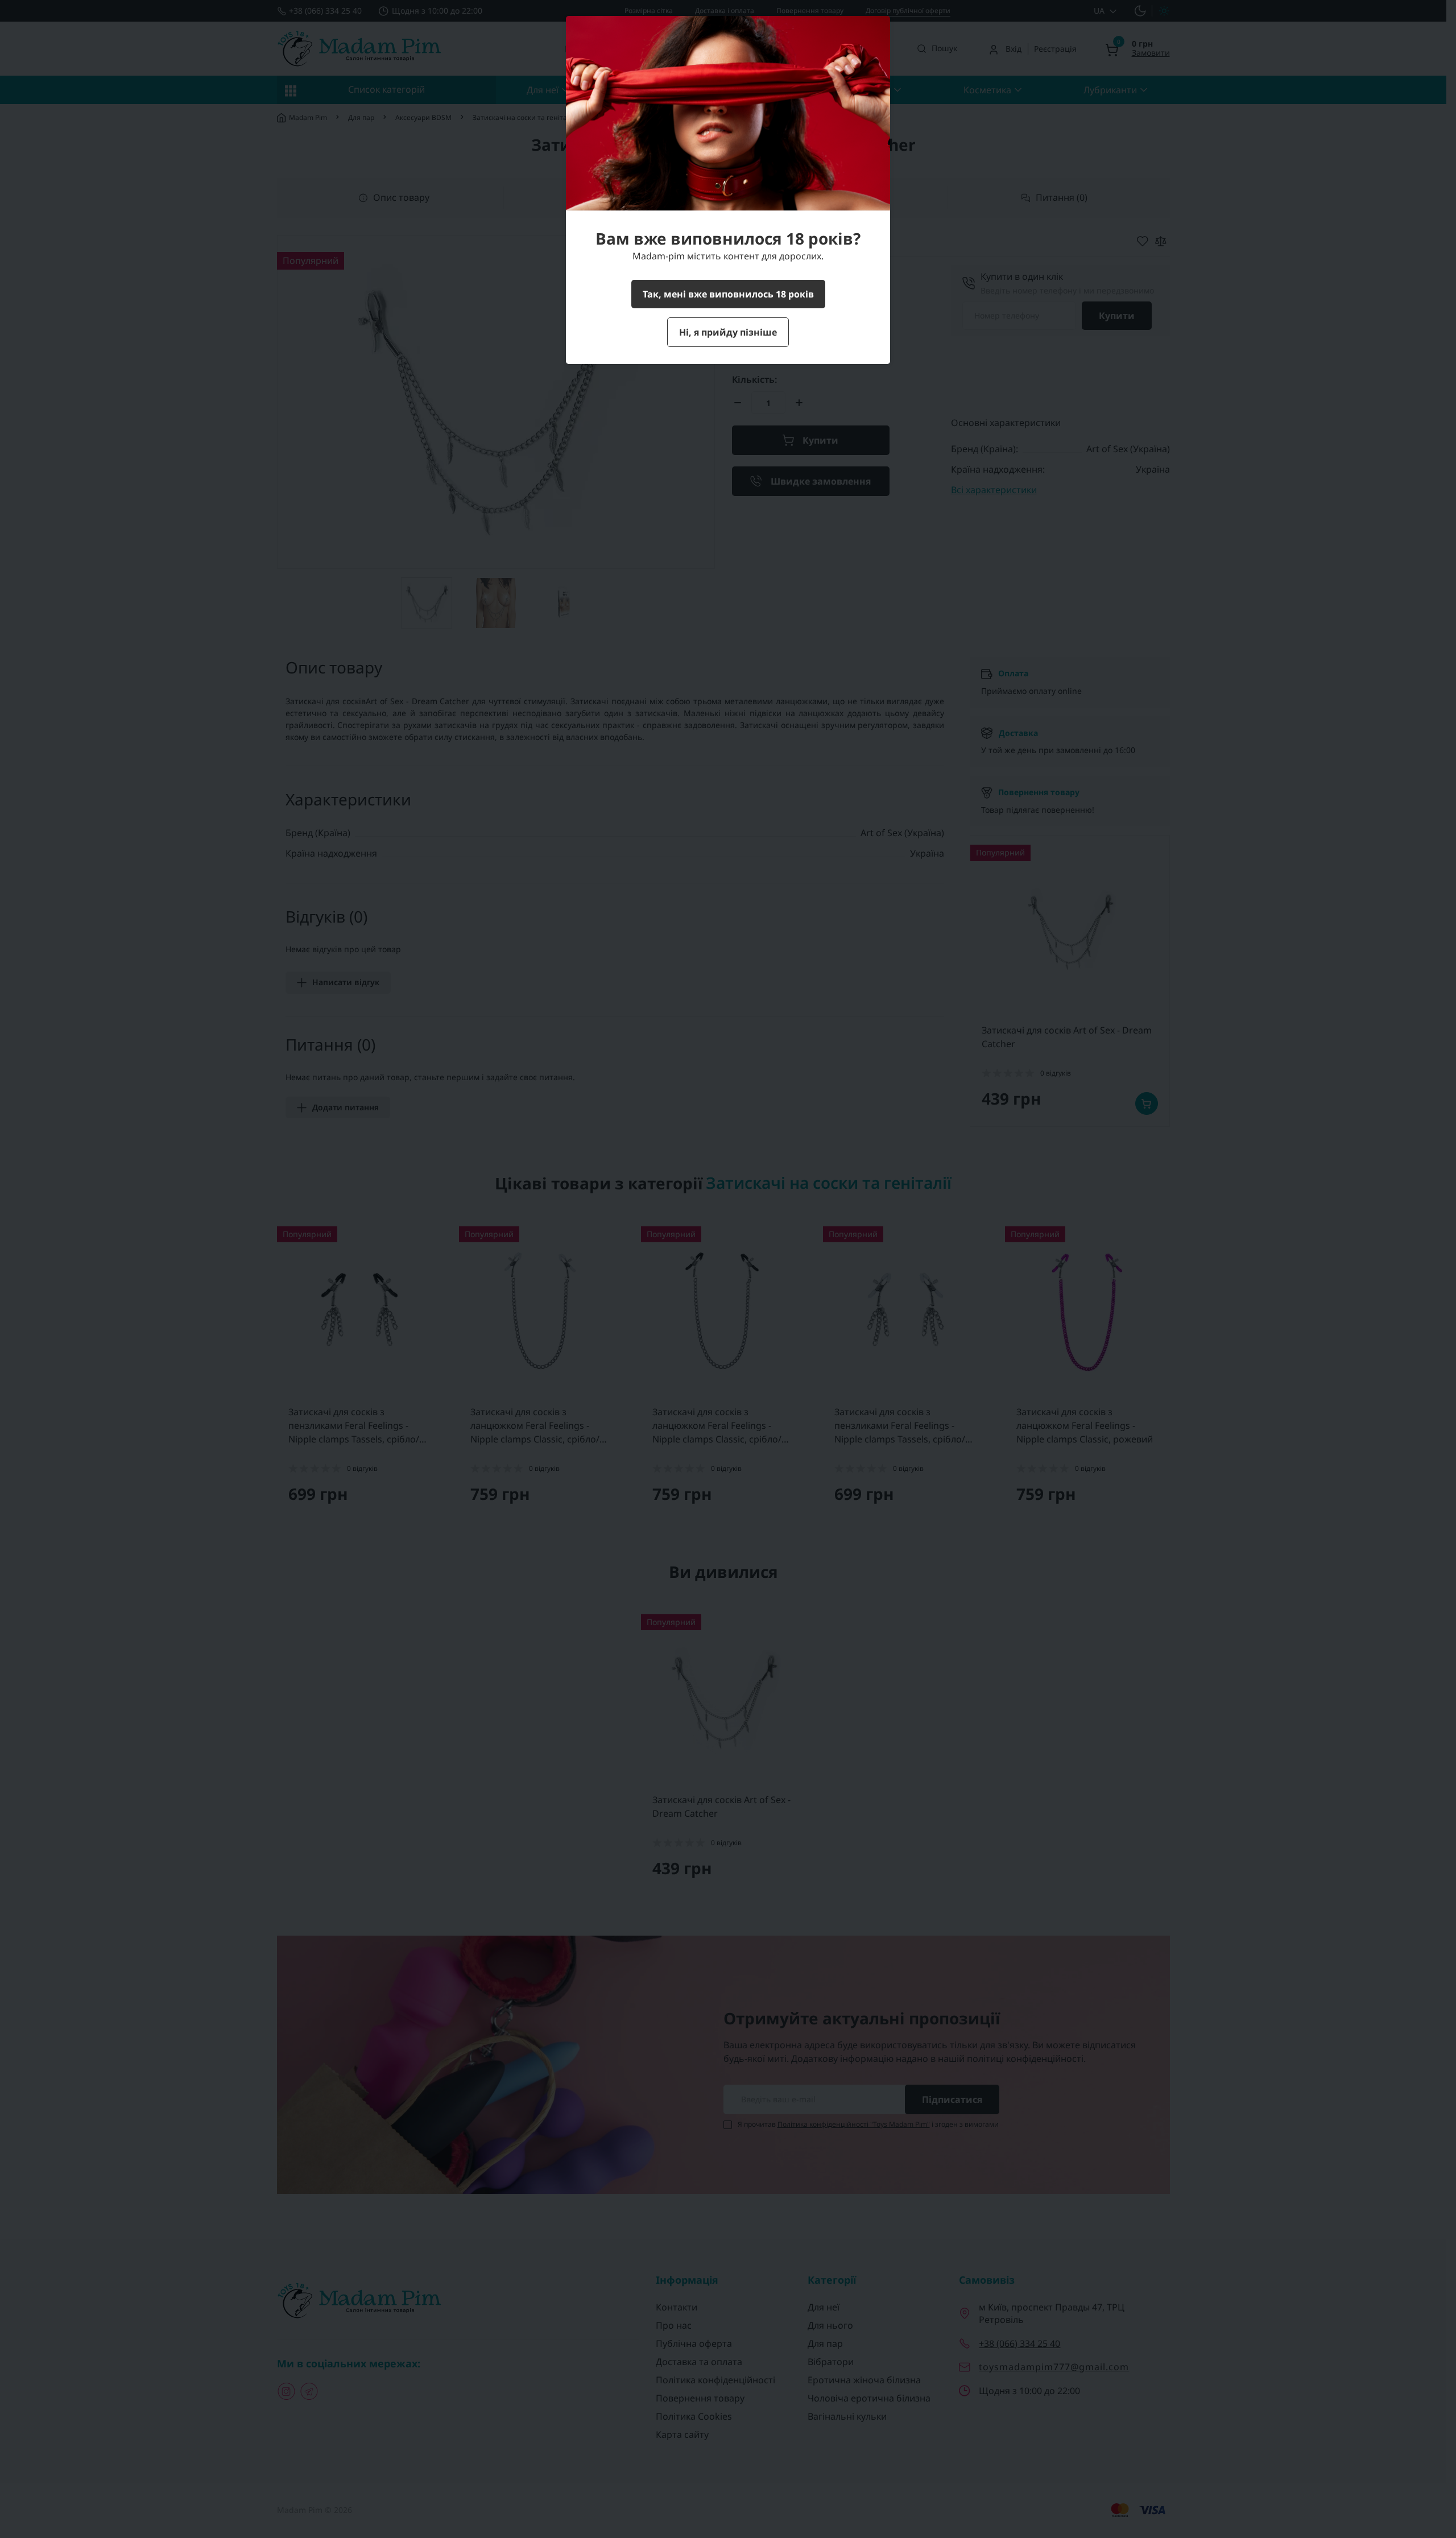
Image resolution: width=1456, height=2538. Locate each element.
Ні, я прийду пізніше (728, 332)
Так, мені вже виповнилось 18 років (728, 294)
